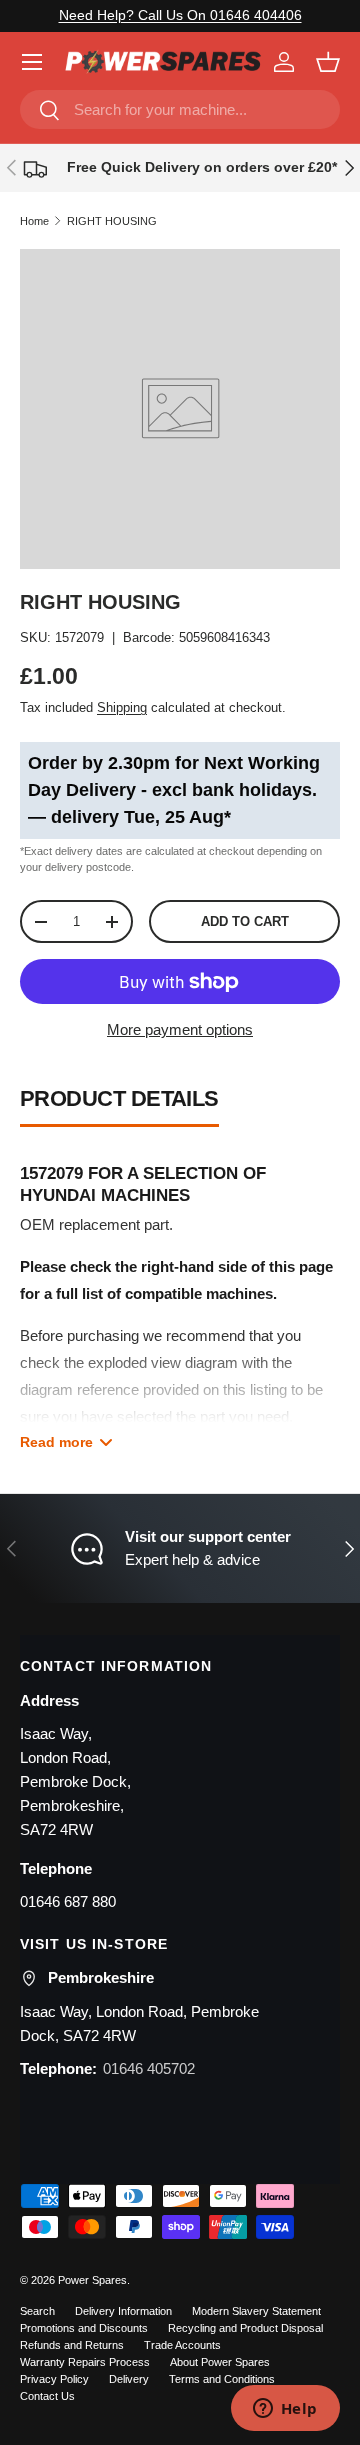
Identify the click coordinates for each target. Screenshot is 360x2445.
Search (37, 2311)
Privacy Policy (54, 2379)
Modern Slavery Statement (256, 2311)
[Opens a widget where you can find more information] (285, 2410)
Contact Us (47, 2396)
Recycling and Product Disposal (245, 2328)
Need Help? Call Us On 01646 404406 (180, 15)
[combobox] (180, 109)
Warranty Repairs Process (85, 2362)
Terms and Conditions (222, 2379)
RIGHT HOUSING (112, 221)
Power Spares (92, 2280)
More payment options (180, 1029)
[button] (328, 62)
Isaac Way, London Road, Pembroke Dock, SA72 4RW (139, 2023)
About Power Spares (220, 2362)
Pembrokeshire (101, 1977)
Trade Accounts (182, 2345)
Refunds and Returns (72, 2345)
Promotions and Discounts (84, 2328)
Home (34, 221)
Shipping (122, 707)
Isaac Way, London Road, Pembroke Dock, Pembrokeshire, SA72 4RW (75, 1781)
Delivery (129, 2379)
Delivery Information (123, 2311)
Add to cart (245, 921)
